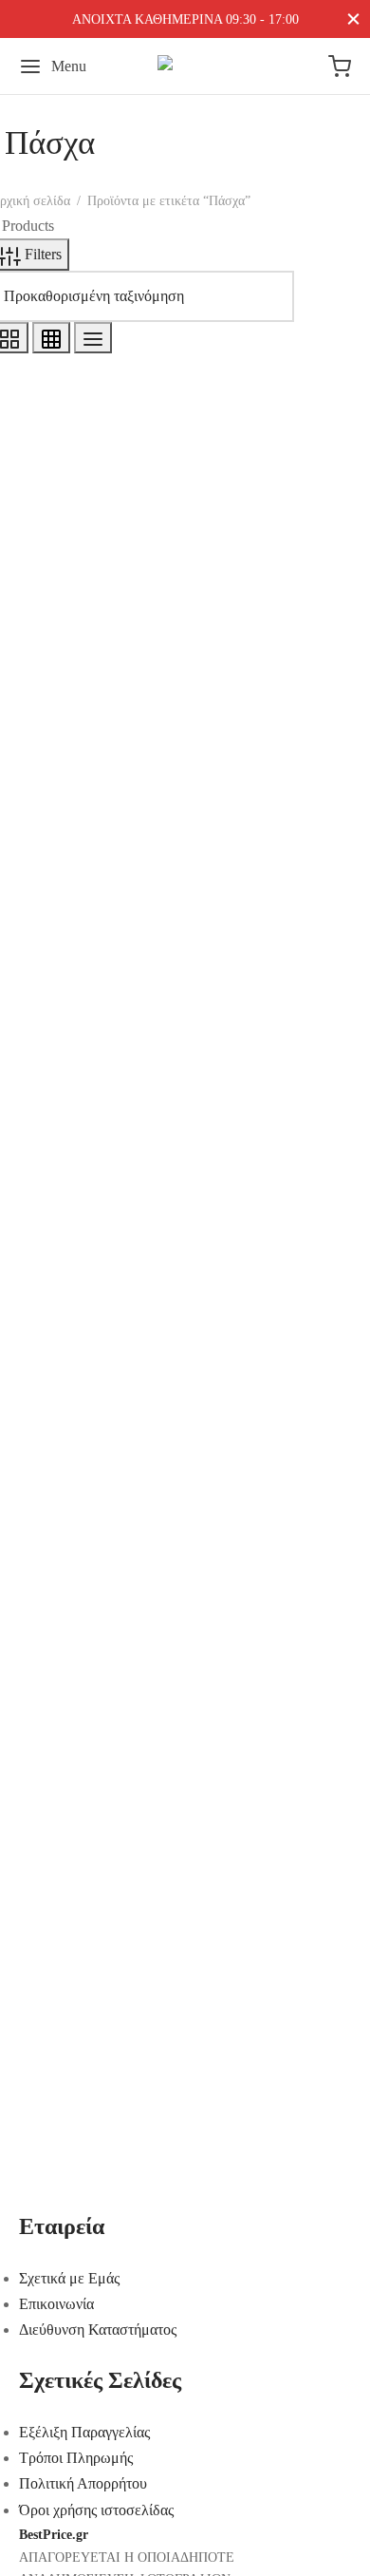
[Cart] (340, 66)
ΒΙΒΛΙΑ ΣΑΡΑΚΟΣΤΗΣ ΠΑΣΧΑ (139, 310)
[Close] (353, 19)
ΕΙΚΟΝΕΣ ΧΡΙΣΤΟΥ (100, 259)
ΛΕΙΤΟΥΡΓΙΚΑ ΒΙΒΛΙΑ (112, 336)
